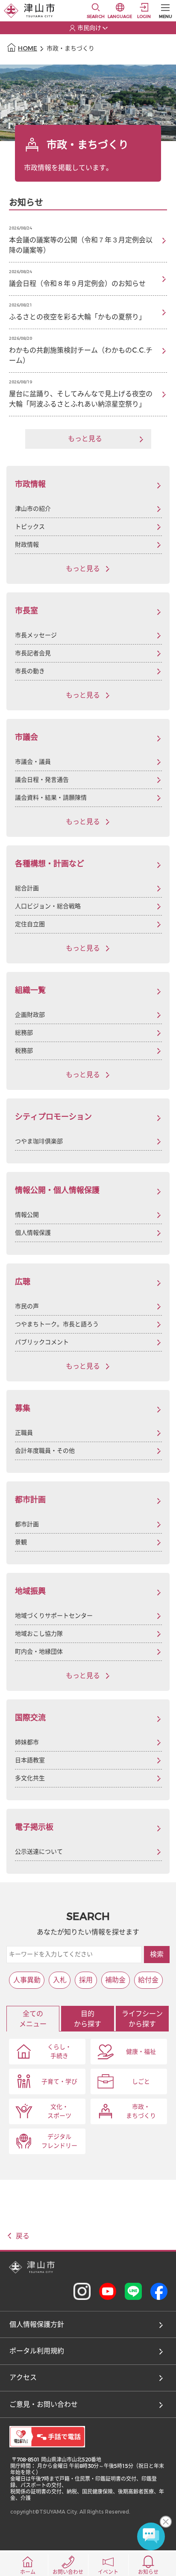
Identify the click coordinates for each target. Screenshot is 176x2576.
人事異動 (27, 1980)
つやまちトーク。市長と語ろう (57, 1324)
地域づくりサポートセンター (54, 1616)
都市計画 (27, 1524)
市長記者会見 (33, 653)
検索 (157, 1954)
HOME (28, 49)
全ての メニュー (33, 2019)
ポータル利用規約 (37, 2351)
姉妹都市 (27, 1742)
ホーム (28, 2572)
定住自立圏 (30, 924)
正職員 (24, 1433)
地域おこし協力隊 (39, 1634)
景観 (21, 1542)
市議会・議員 (33, 762)
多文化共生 (30, 1778)
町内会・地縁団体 (39, 1652)
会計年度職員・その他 (45, 1451)
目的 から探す (88, 2019)
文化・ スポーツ (59, 2111)
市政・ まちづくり (141, 2111)
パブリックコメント (42, 1342)
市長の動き (30, 671)
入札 (60, 1980)
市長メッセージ (36, 635)
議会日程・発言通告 (42, 780)
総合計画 (27, 888)
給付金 (148, 1980)
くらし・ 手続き (59, 2052)
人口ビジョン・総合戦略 (48, 906)
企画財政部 (30, 1015)
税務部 (24, 1051)
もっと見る (83, 569)
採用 (86, 1980)
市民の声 (27, 1306)
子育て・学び (59, 2082)
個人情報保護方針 (37, 2324)
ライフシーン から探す (142, 2019)
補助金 (115, 1980)
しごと (141, 2082)
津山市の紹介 (33, 509)
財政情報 (27, 545)
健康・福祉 (141, 2052)
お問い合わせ (68, 2572)
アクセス (23, 2377)
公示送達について (39, 1852)
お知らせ (148, 2572)
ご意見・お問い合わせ (44, 2404)
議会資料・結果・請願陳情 (51, 798)
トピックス (30, 527)
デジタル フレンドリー (59, 2141)
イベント (108, 2572)
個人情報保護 (33, 1233)
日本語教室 (30, 1760)
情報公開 (27, 1215)
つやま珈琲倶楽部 (39, 1141)
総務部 (24, 1033)
